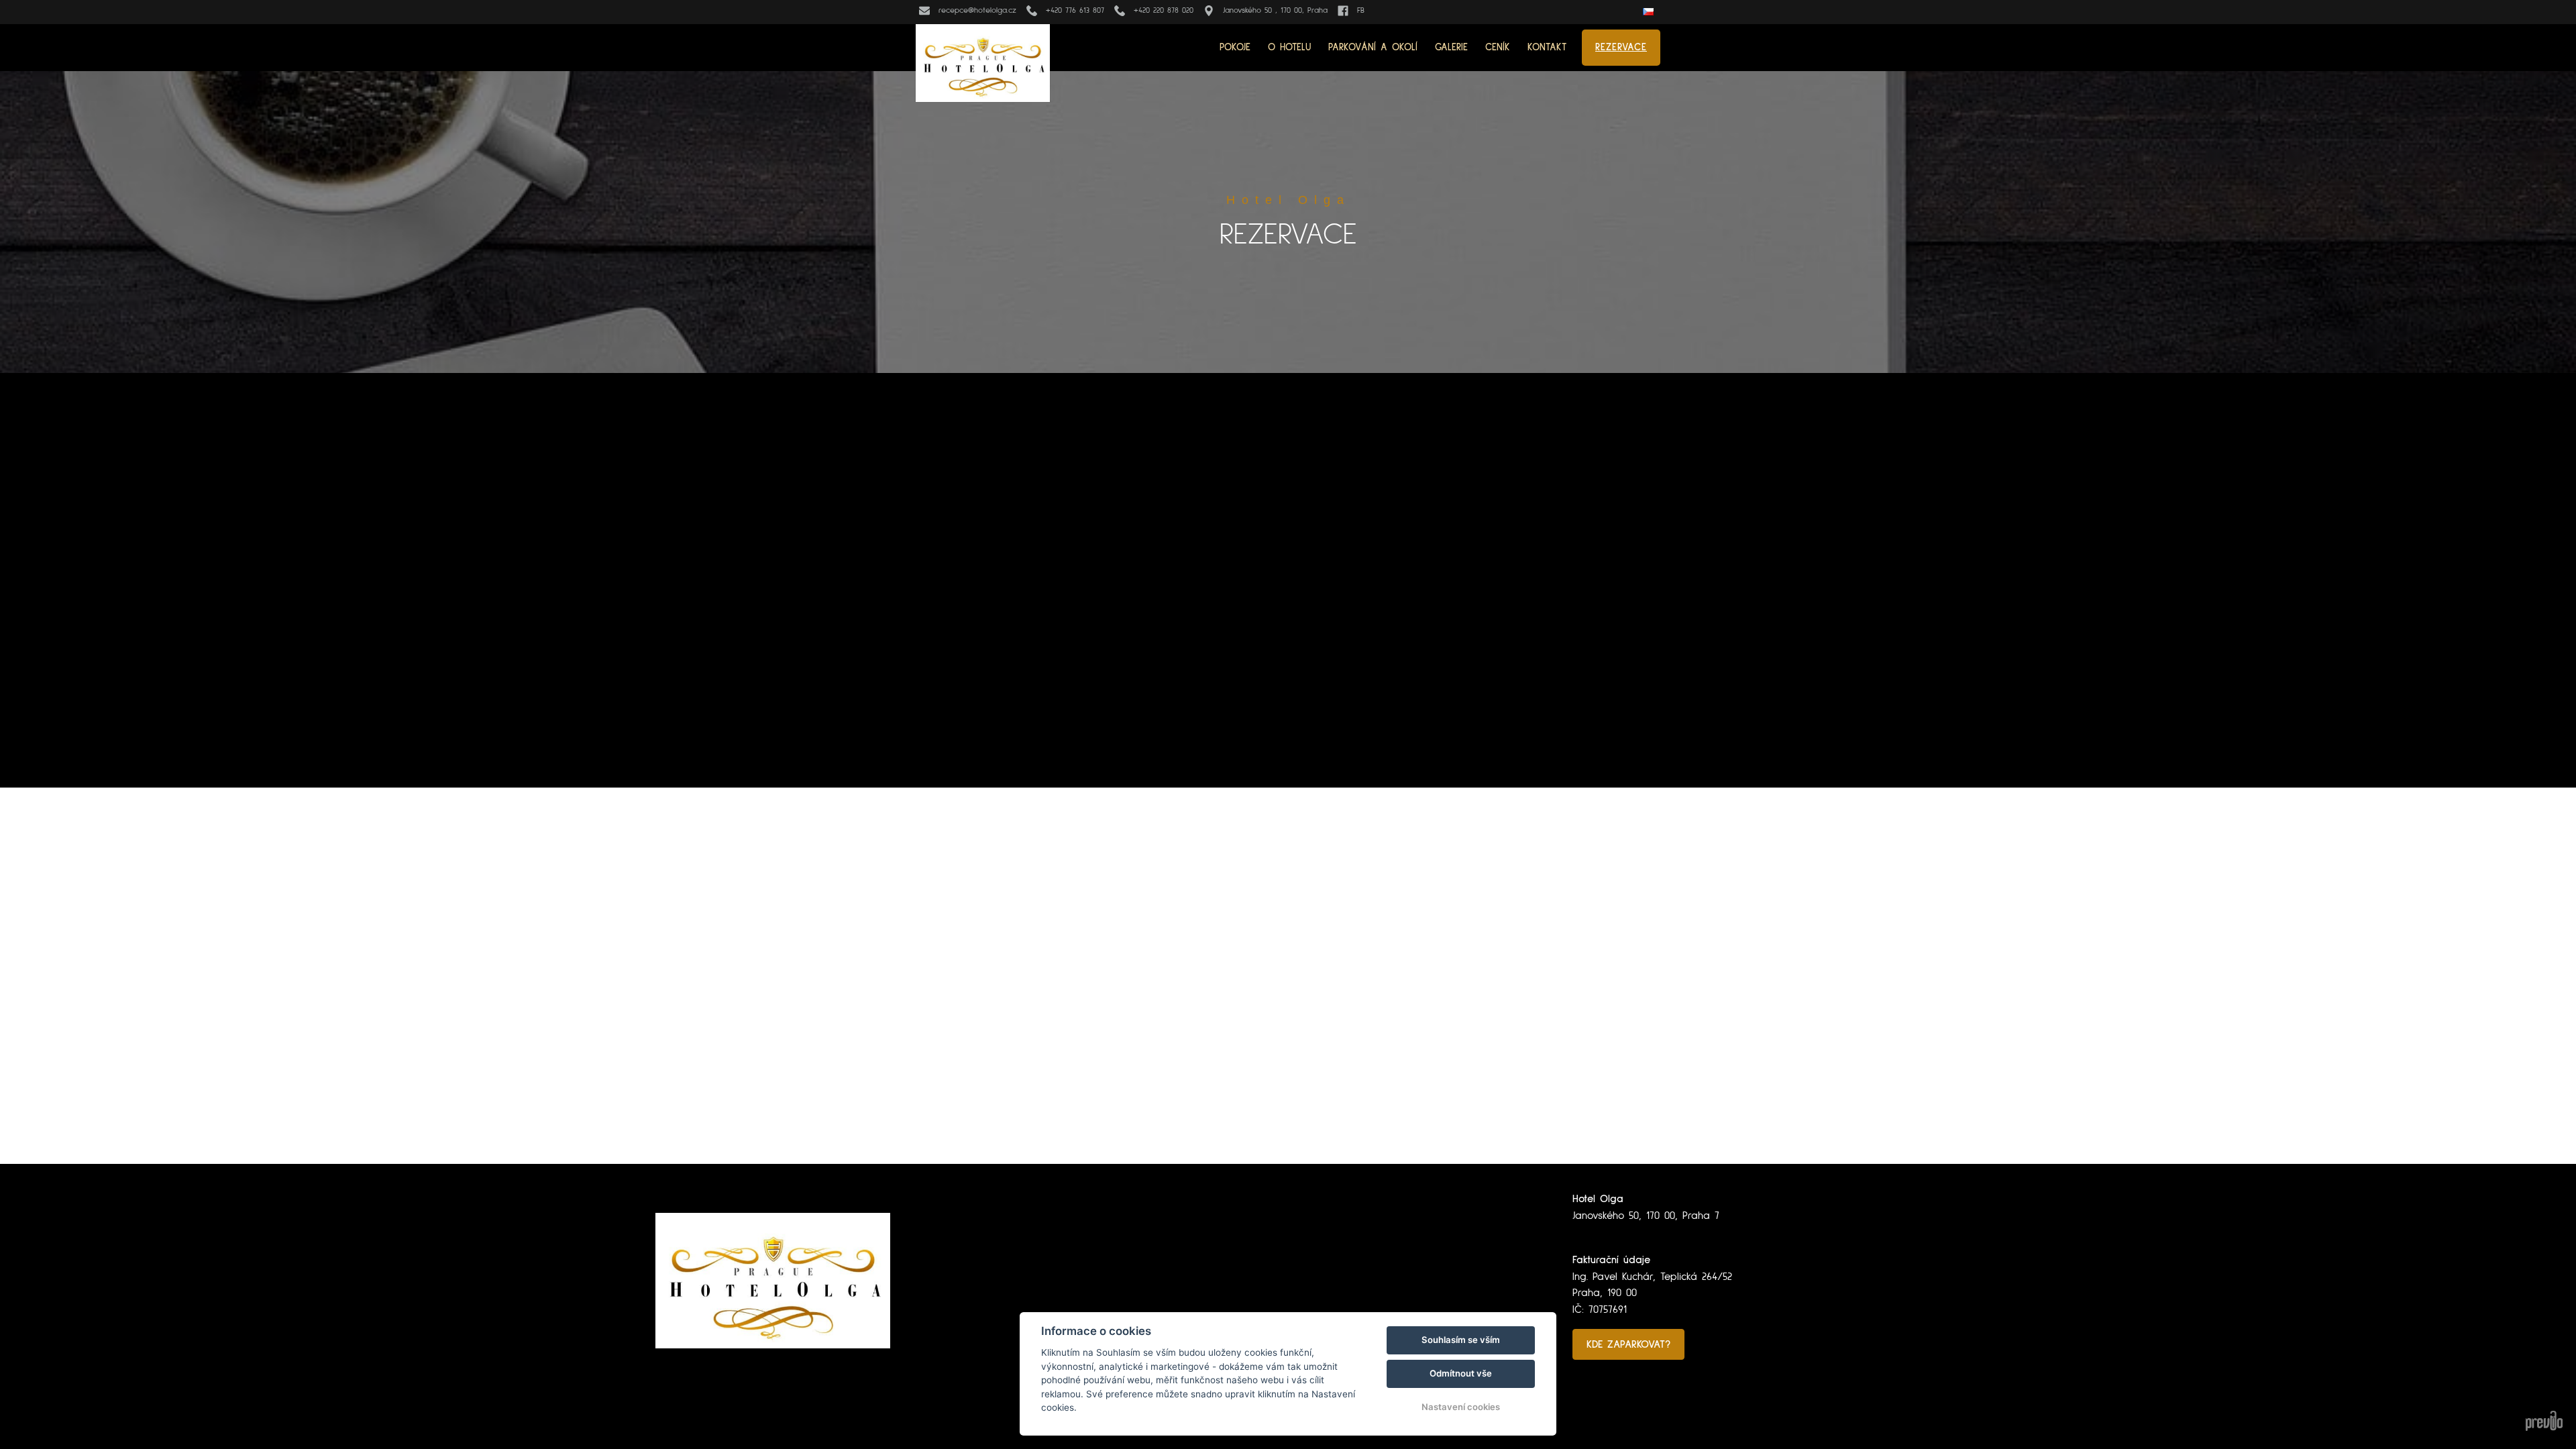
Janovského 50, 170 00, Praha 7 (1646, 1216)
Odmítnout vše (1461, 1373)
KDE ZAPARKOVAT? (1628, 1344)
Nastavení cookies (1461, 1407)
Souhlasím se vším (1461, 1340)
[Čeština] (1650, 12)
